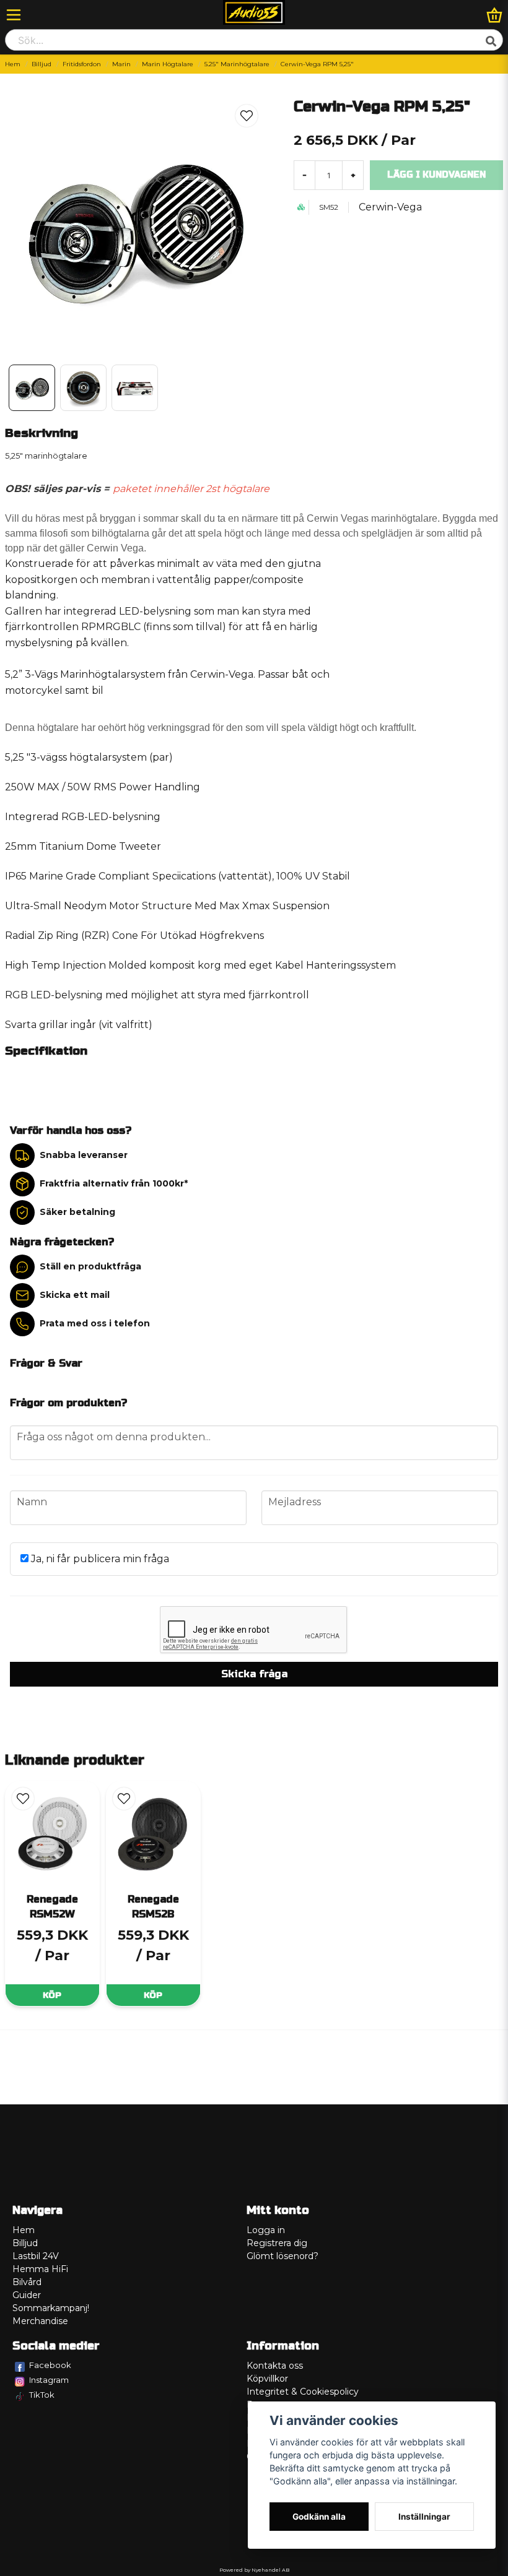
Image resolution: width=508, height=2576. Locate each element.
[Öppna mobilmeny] (14, 15)
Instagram (49, 2380)
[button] (247, 116)
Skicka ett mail (75, 1295)
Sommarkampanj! (51, 2308)
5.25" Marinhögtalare (237, 64)
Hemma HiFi (40, 2269)
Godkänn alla (319, 2517)
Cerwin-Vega (390, 207)
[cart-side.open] (494, 15)
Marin (121, 64)
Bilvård (27, 2282)
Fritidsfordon (82, 64)
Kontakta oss (275, 2366)
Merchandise (40, 2321)
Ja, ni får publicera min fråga (99, 1559)
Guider (27, 2295)
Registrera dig (277, 2243)
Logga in (266, 2230)
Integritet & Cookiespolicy (303, 2392)
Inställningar (424, 2517)
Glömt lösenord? (282, 2256)
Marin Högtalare (168, 64)
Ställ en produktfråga (90, 1266)
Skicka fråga (254, 1674)
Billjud (42, 64)
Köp (52, 1995)
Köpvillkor (267, 2379)
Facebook (50, 2365)
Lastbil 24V (36, 2256)
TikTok (42, 2395)
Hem (13, 64)
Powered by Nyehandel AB (254, 2570)
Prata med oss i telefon (95, 1323)
